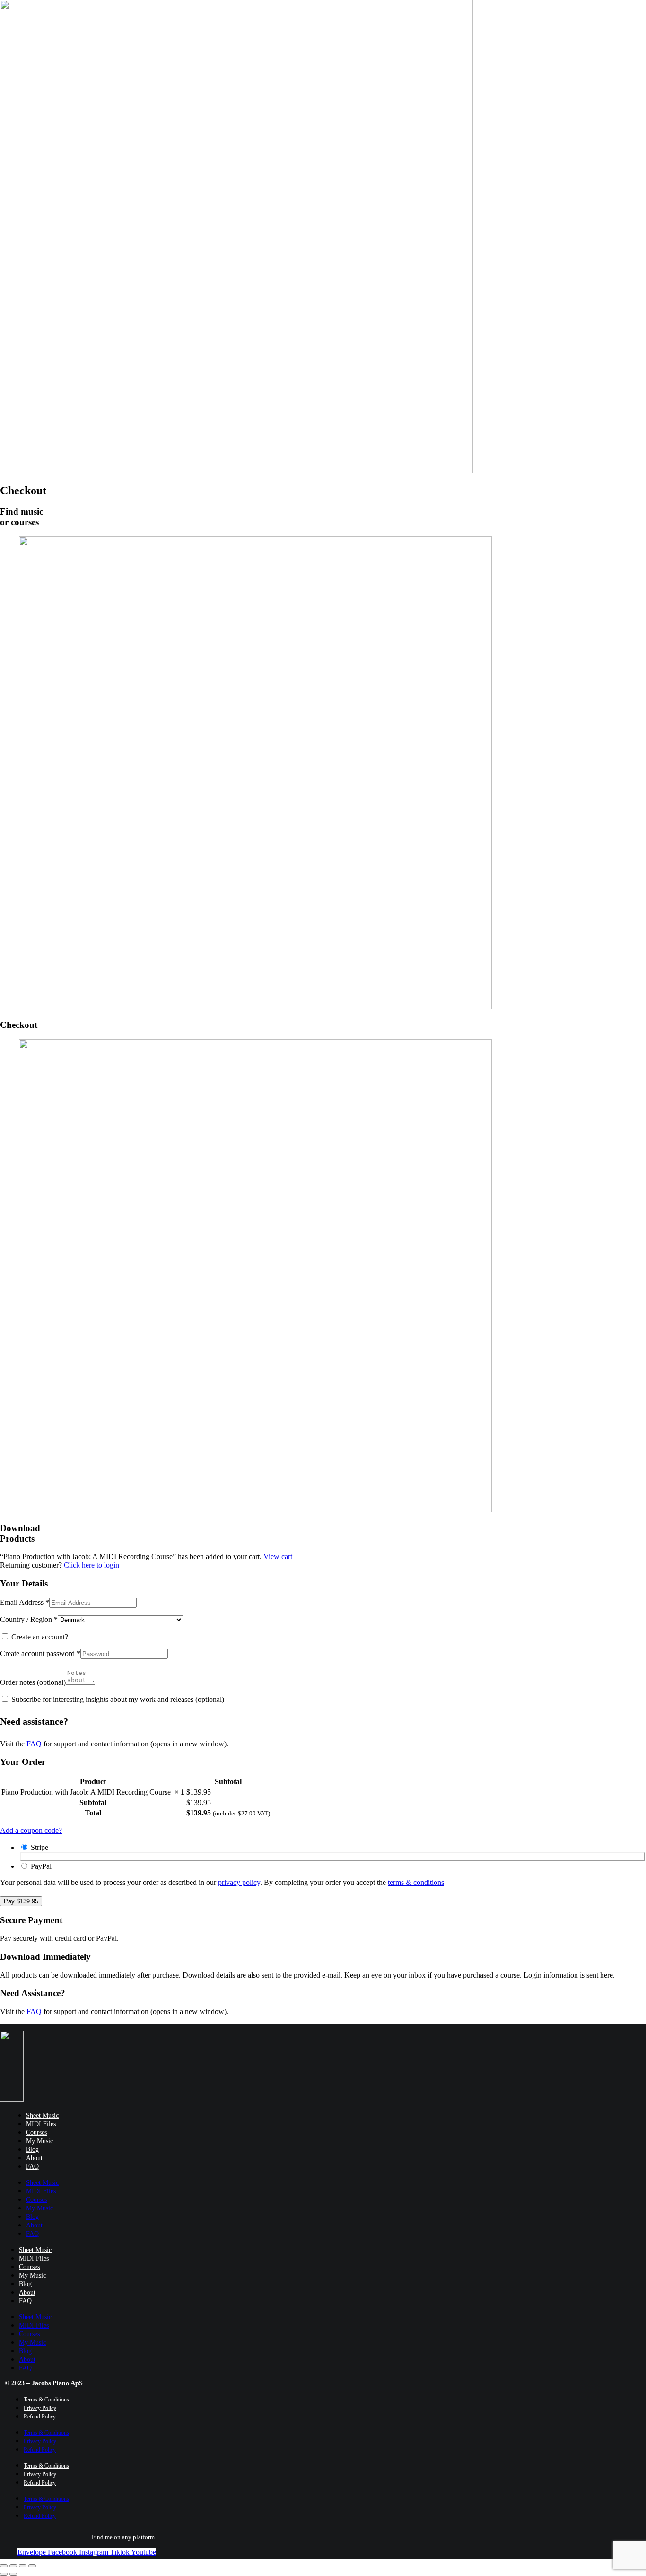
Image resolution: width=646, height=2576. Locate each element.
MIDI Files (41, 2124)
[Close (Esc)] (4, 2566)
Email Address (25, 1602)
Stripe (39, 1847)
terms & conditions (416, 1882)
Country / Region (29, 1619)
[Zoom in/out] (32, 2566)
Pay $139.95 (21, 1901)
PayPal (41, 1866)
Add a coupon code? (31, 1830)
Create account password (40, 1653)
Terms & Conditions (46, 2400)
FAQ (34, 1744)
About (34, 2158)
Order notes (33, 1682)
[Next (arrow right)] (13, 2574)
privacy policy (239, 1882)
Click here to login (92, 1565)
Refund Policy (40, 2417)
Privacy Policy (40, 2408)
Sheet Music (42, 2116)
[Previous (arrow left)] (4, 2574)
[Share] (13, 2566)
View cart (278, 1556)
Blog (32, 2150)
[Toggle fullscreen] (23, 2566)
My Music (39, 2141)
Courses (36, 2133)
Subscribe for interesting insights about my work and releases (117, 1699)
